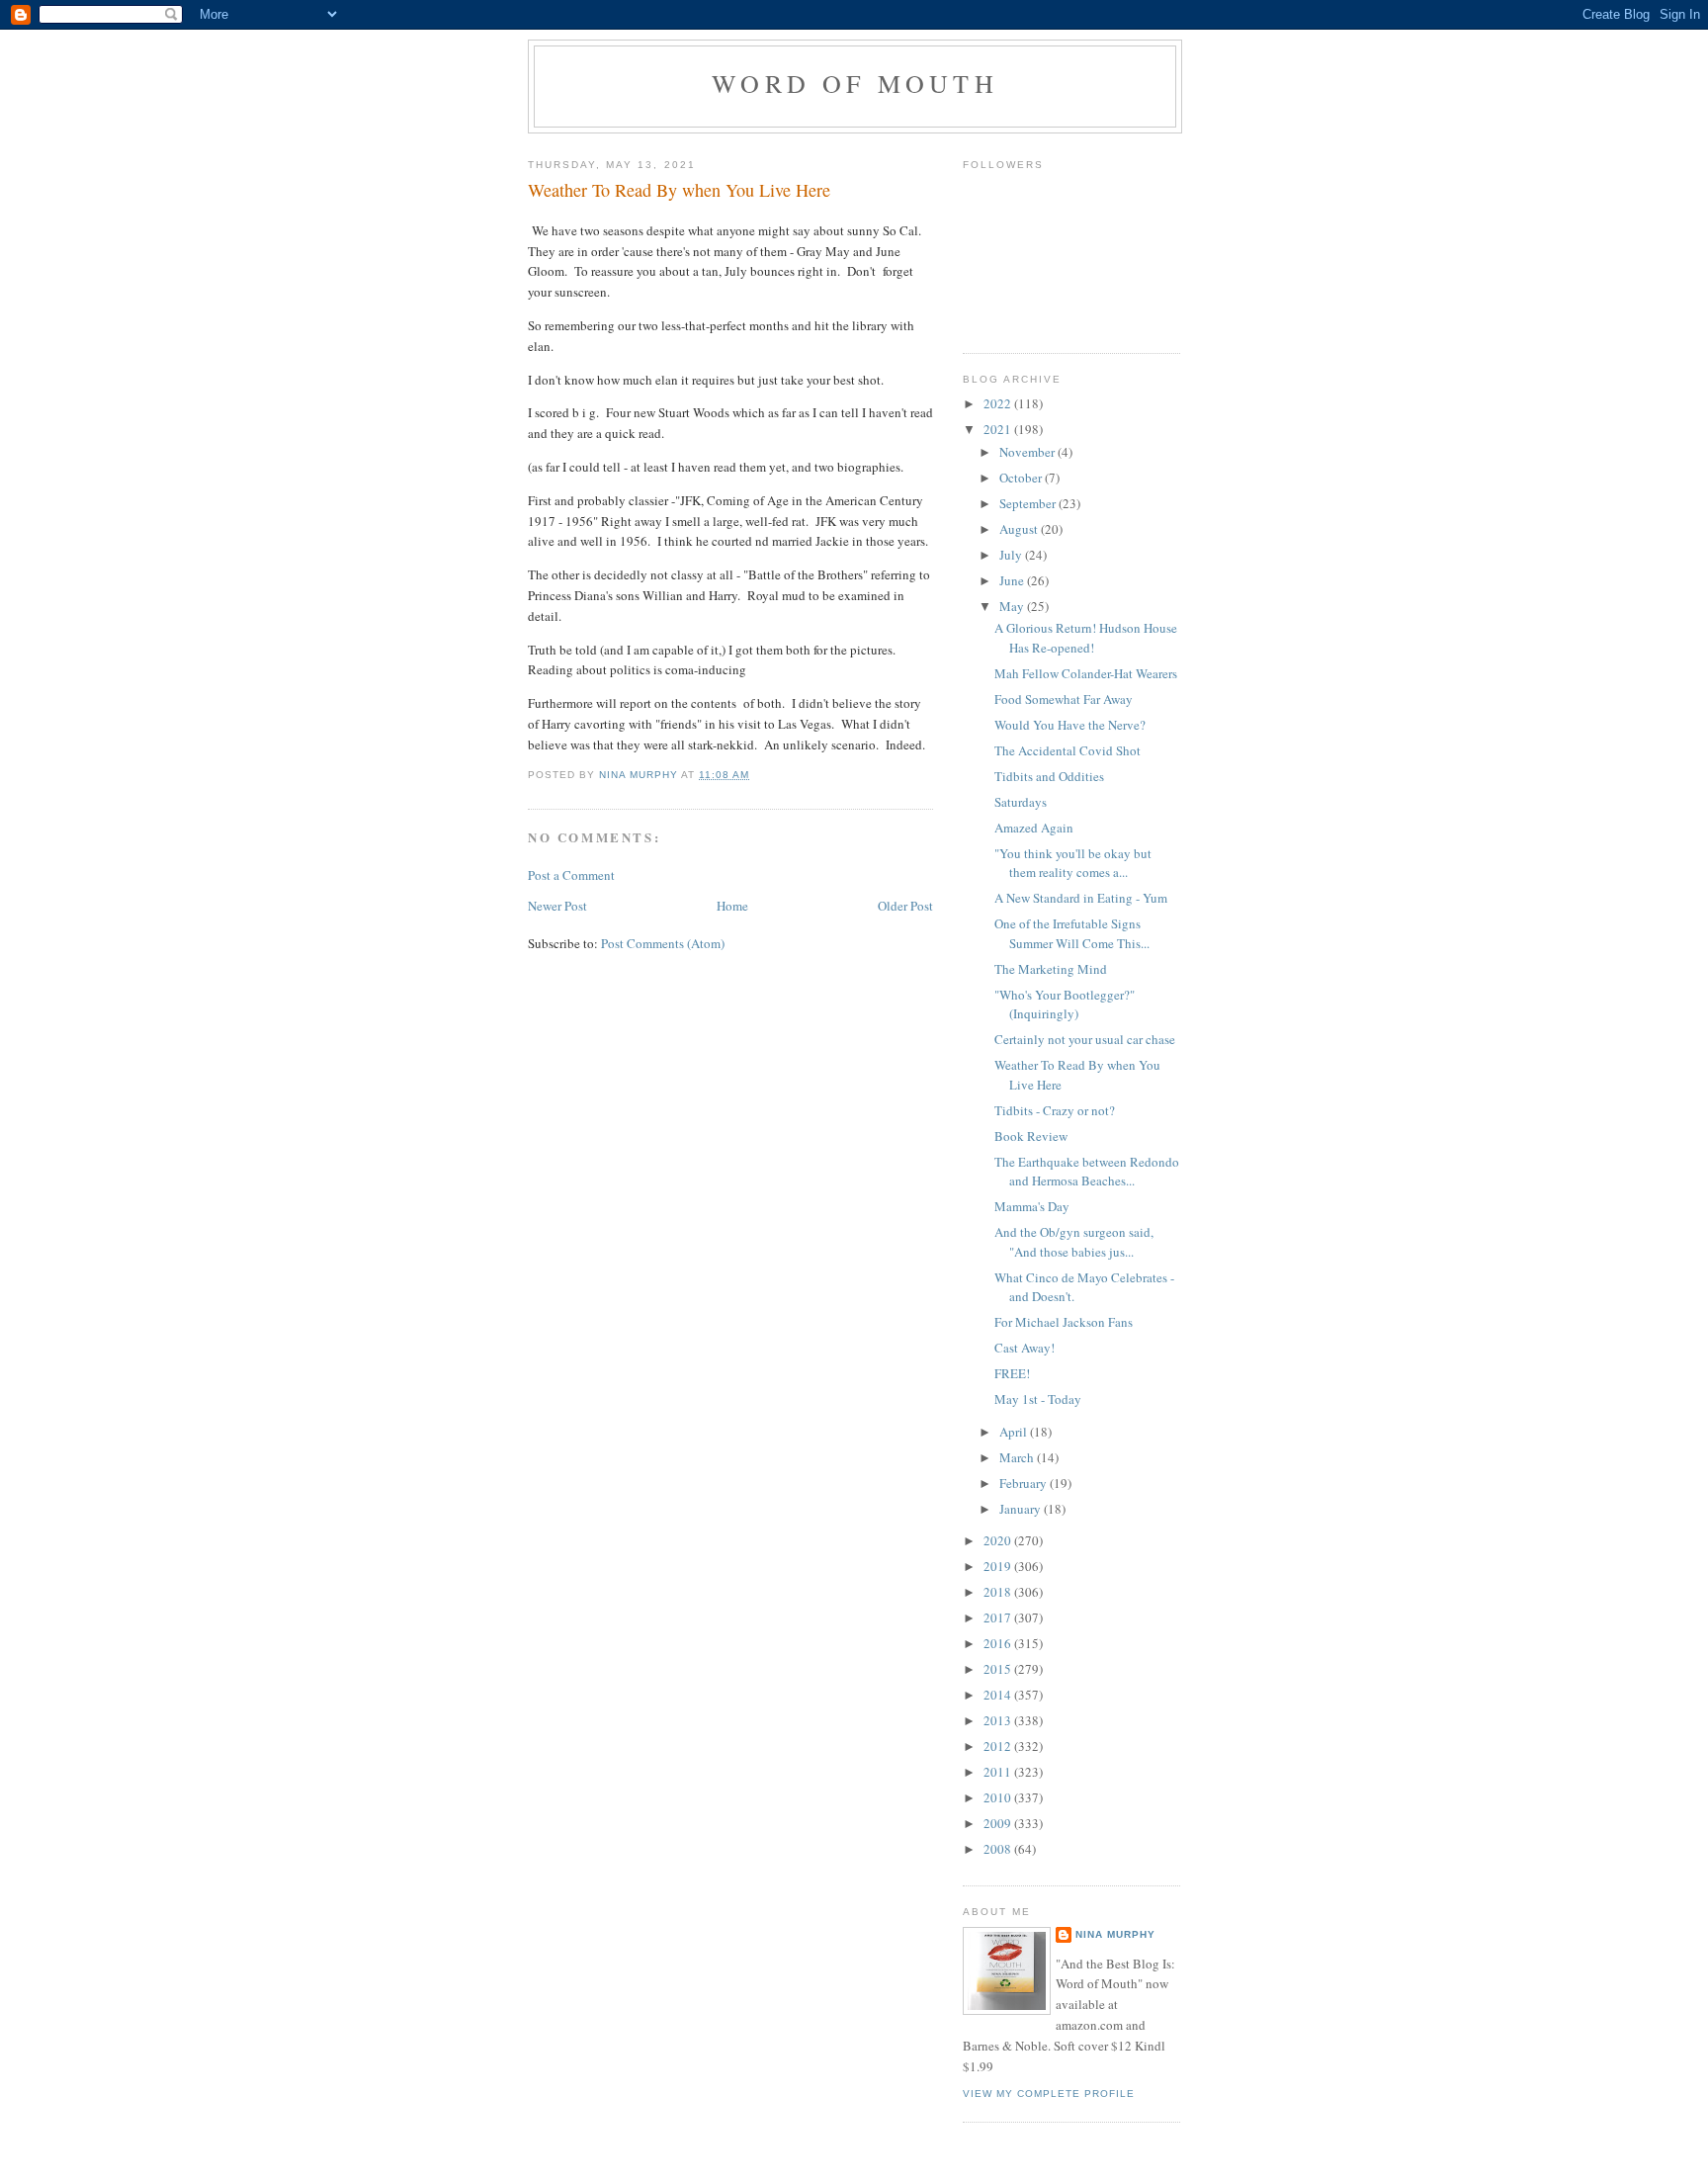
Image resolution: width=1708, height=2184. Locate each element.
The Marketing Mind (1051, 969)
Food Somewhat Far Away (1064, 699)
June (1013, 580)
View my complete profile (1049, 2094)
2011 (999, 1772)
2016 (999, 1643)
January (1022, 1509)
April (1015, 1432)
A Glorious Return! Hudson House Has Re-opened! (1086, 638)
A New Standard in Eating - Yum (1081, 898)
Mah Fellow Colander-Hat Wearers (1086, 673)
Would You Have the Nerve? (1070, 725)
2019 (999, 1566)
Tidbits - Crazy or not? (1055, 1110)
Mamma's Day (1032, 1206)
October (1022, 478)
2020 (999, 1540)
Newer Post (557, 906)
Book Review (1031, 1136)
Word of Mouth (855, 83)
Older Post (905, 906)
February (1025, 1483)
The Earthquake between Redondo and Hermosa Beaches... (1087, 1172)
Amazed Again (1034, 828)
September (1029, 503)
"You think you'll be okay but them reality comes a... (1073, 863)
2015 (999, 1669)
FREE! (1012, 1373)
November (1028, 452)
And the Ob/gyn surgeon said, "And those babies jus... (1074, 1242)
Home (732, 906)
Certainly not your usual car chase (1085, 1039)
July (1012, 555)
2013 (999, 1720)
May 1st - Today (1038, 1399)
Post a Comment (571, 875)
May (1013, 606)
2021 (999, 429)
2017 (999, 1617)
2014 (999, 1695)
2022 (999, 403)
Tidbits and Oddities (1049, 776)
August (1020, 529)
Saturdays (1021, 802)
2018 (999, 1592)
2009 (999, 1823)
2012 (999, 1746)
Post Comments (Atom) (663, 943)
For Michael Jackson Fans (1064, 1322)
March (1018, 1457)
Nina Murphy (1115, 1934)
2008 (999, 1849)
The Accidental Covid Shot (1067, 750)
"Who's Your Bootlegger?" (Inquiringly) (1065, 1005)
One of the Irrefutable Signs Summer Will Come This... (1072, 933)
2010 (999, 1797)
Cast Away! (1025, 1348)
